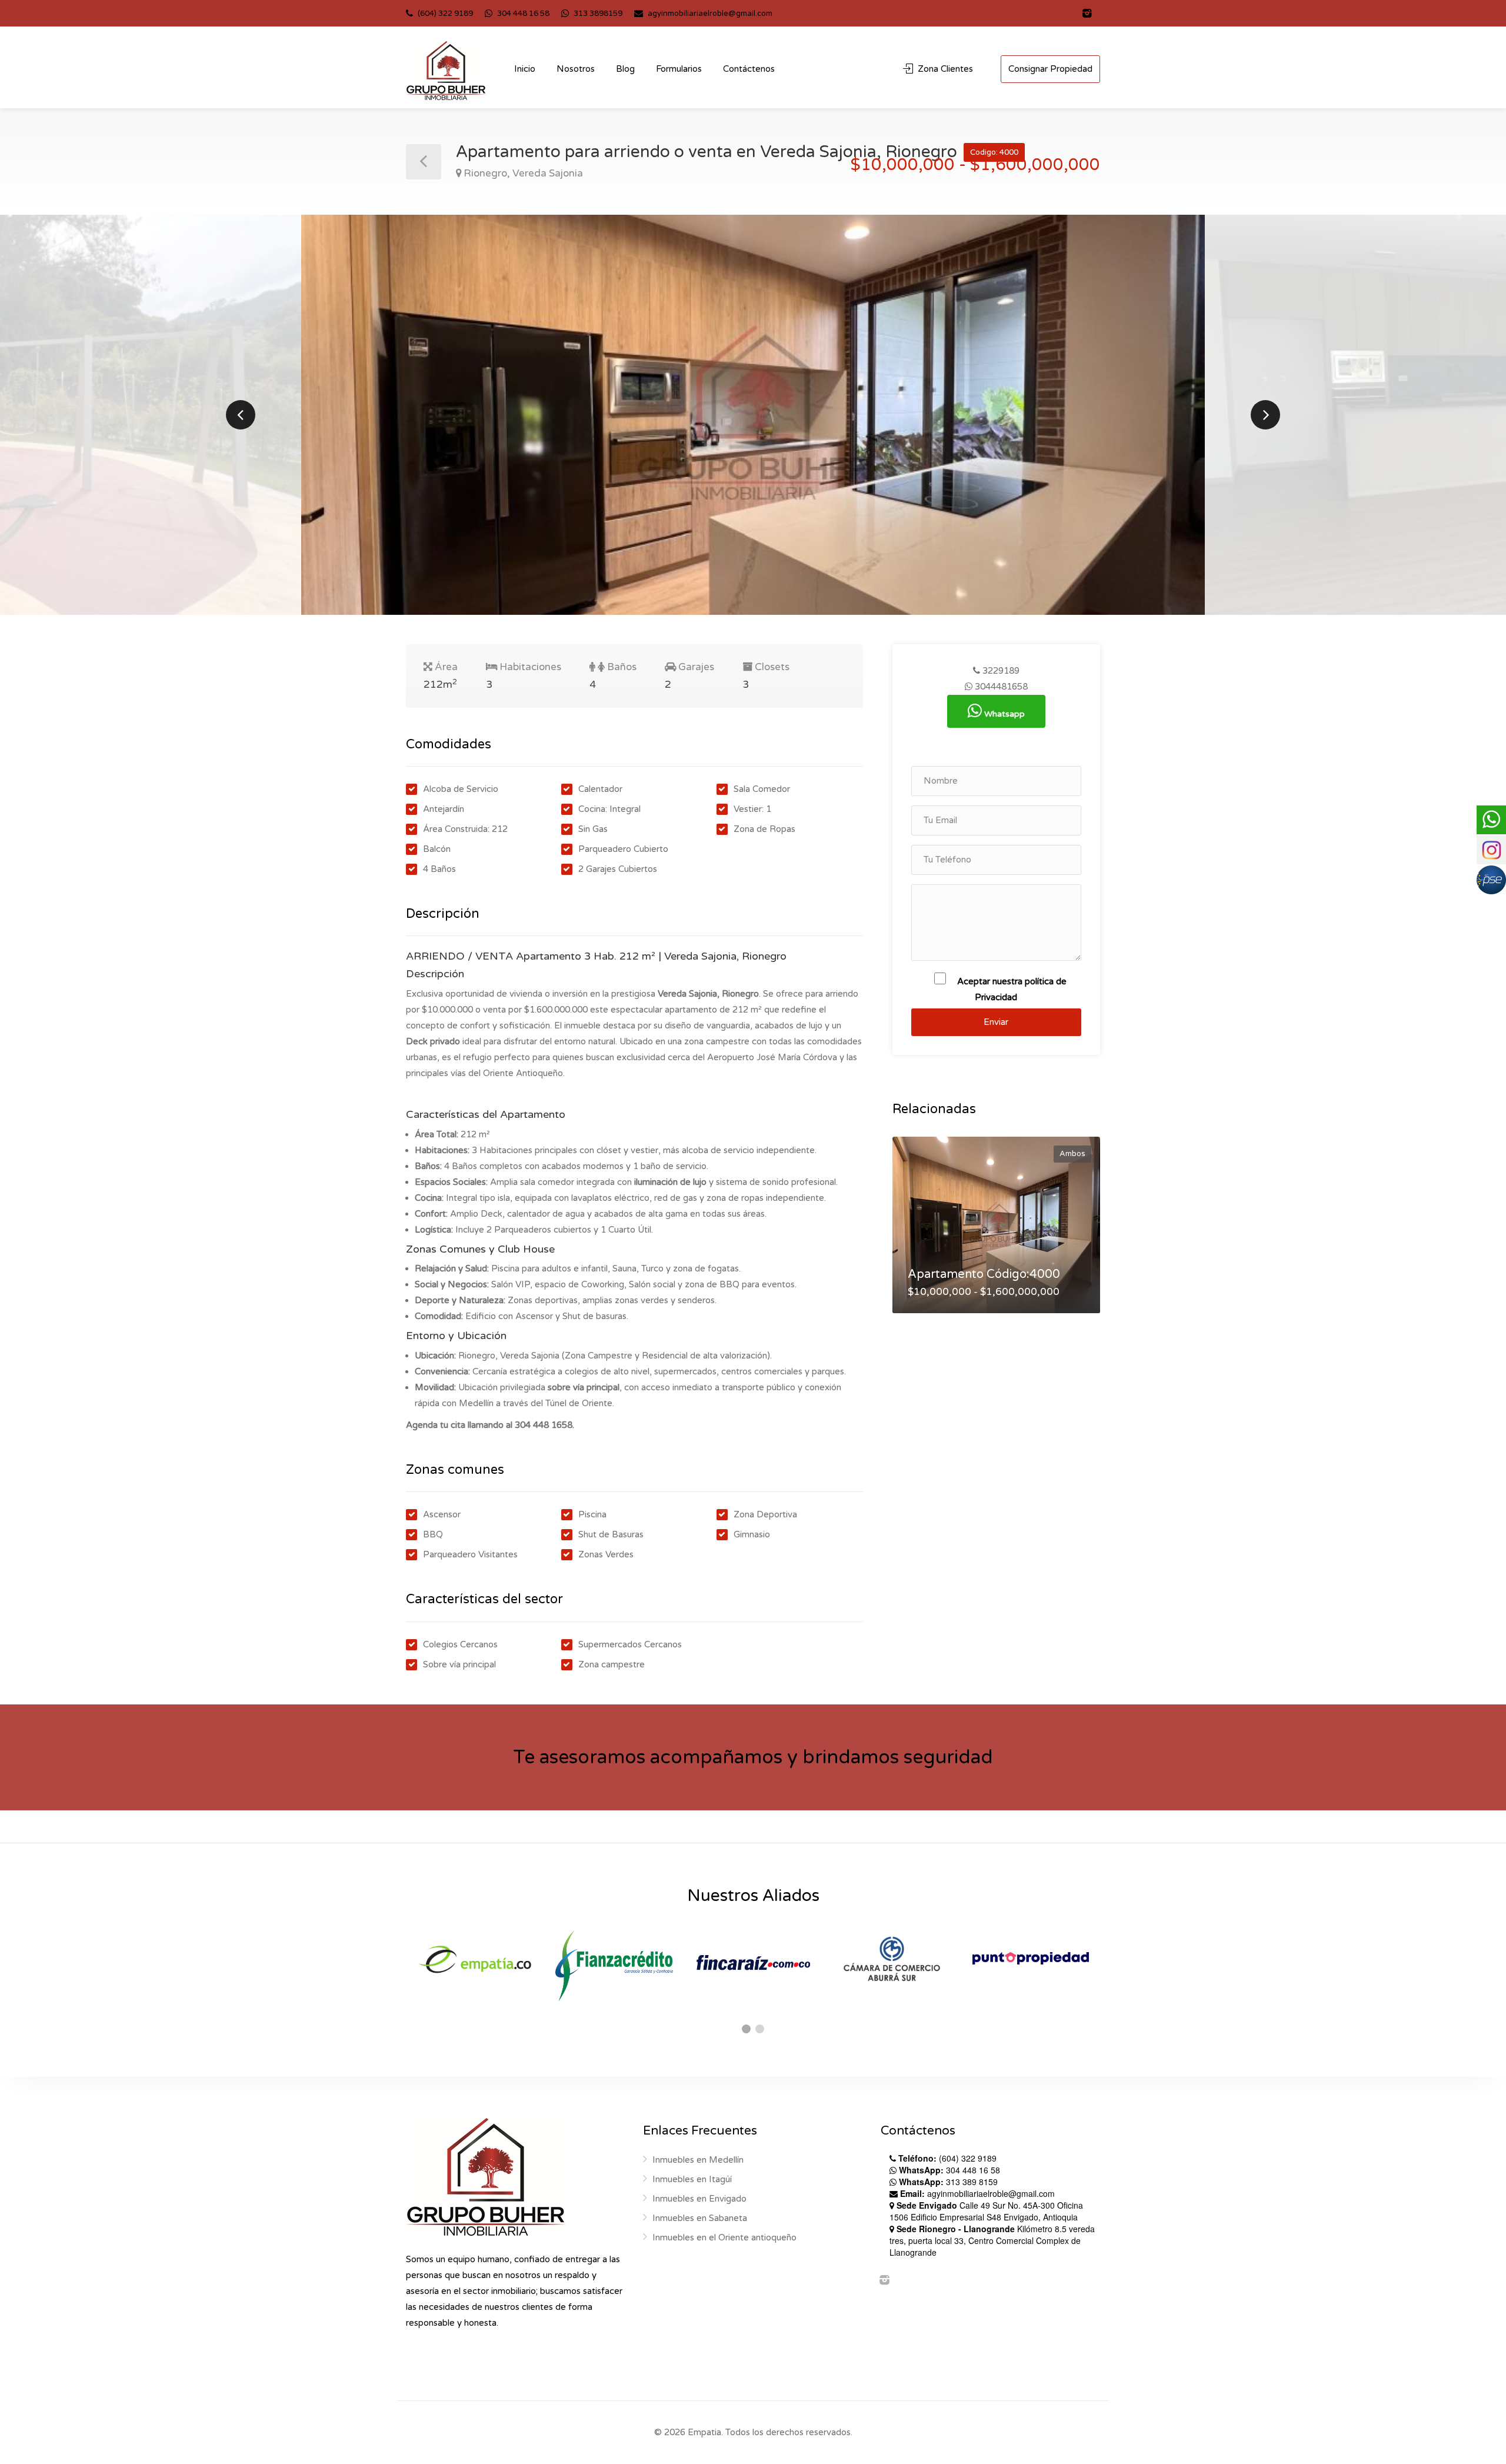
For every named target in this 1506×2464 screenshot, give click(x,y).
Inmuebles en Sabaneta (700, 2218)
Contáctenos (749, 69)
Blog (625, 69)
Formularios (679, 69)
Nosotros (576, 69)
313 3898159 (597, 14)
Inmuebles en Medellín (698, 2160)
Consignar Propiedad (1050, 69)
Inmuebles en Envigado (699, 2199)
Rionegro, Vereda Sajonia (523, 173)
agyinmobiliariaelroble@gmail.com (710, 14)
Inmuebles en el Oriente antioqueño (724, 2237)
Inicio (525, 69)
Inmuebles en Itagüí (692, 2179)
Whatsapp (1003, 714)
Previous (241, 415)
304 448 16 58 (522, 14)
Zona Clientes (944, 69)
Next (1265, 415)
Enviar (996, 1022)
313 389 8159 (948, 2182)
